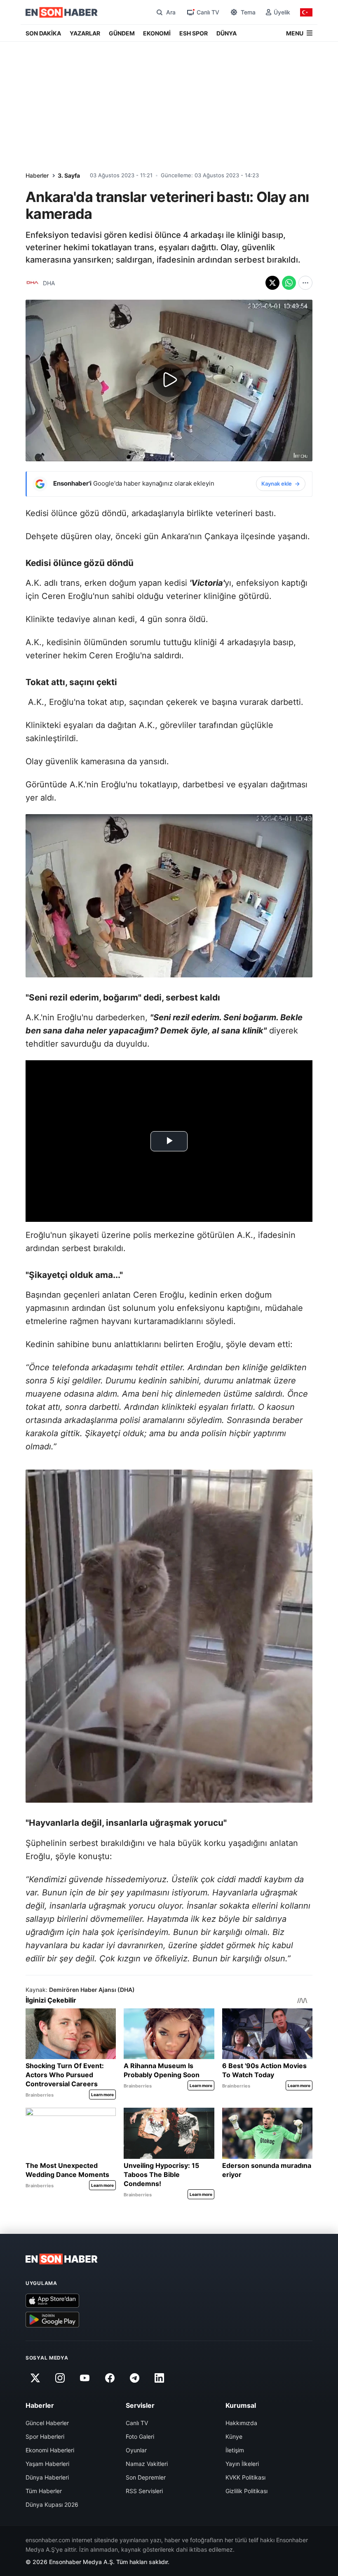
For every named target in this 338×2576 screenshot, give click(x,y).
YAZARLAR (85, 33)
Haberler (37, 175)
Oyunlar (136, 2450)
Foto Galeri (140, 2436)
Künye (234, 2436)
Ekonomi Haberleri (50, 2450)
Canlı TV (137, 2423)
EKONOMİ (157, 33)
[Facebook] (110, 2378)
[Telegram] (135, 2378)
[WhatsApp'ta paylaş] (289, 283)
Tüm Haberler (44, 2491)
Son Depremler (146, 2477)
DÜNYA (227, 33)
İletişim (235, 2450)
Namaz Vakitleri (147, 2464)
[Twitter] (35, 2378)
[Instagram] (60, 2378)
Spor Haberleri (45, 2436)
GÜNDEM (122, 33)
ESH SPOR (194, 33)
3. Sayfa (69, 175)
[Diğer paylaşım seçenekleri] (305, 283)
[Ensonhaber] (62, 12)
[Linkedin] (160, 2378)
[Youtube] (85, 2378)
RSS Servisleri (144, 2491)
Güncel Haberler (47, 2423)
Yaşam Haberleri (47, 2464)
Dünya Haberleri (47, 2477)
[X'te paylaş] (272, 283)
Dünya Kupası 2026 (52, 2504)
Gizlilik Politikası (246, 2491)
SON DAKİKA (43, 33)
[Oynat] (169, 380)
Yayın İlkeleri (242, 2464)
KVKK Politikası (245, 2477)
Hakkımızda (241, 2423)
